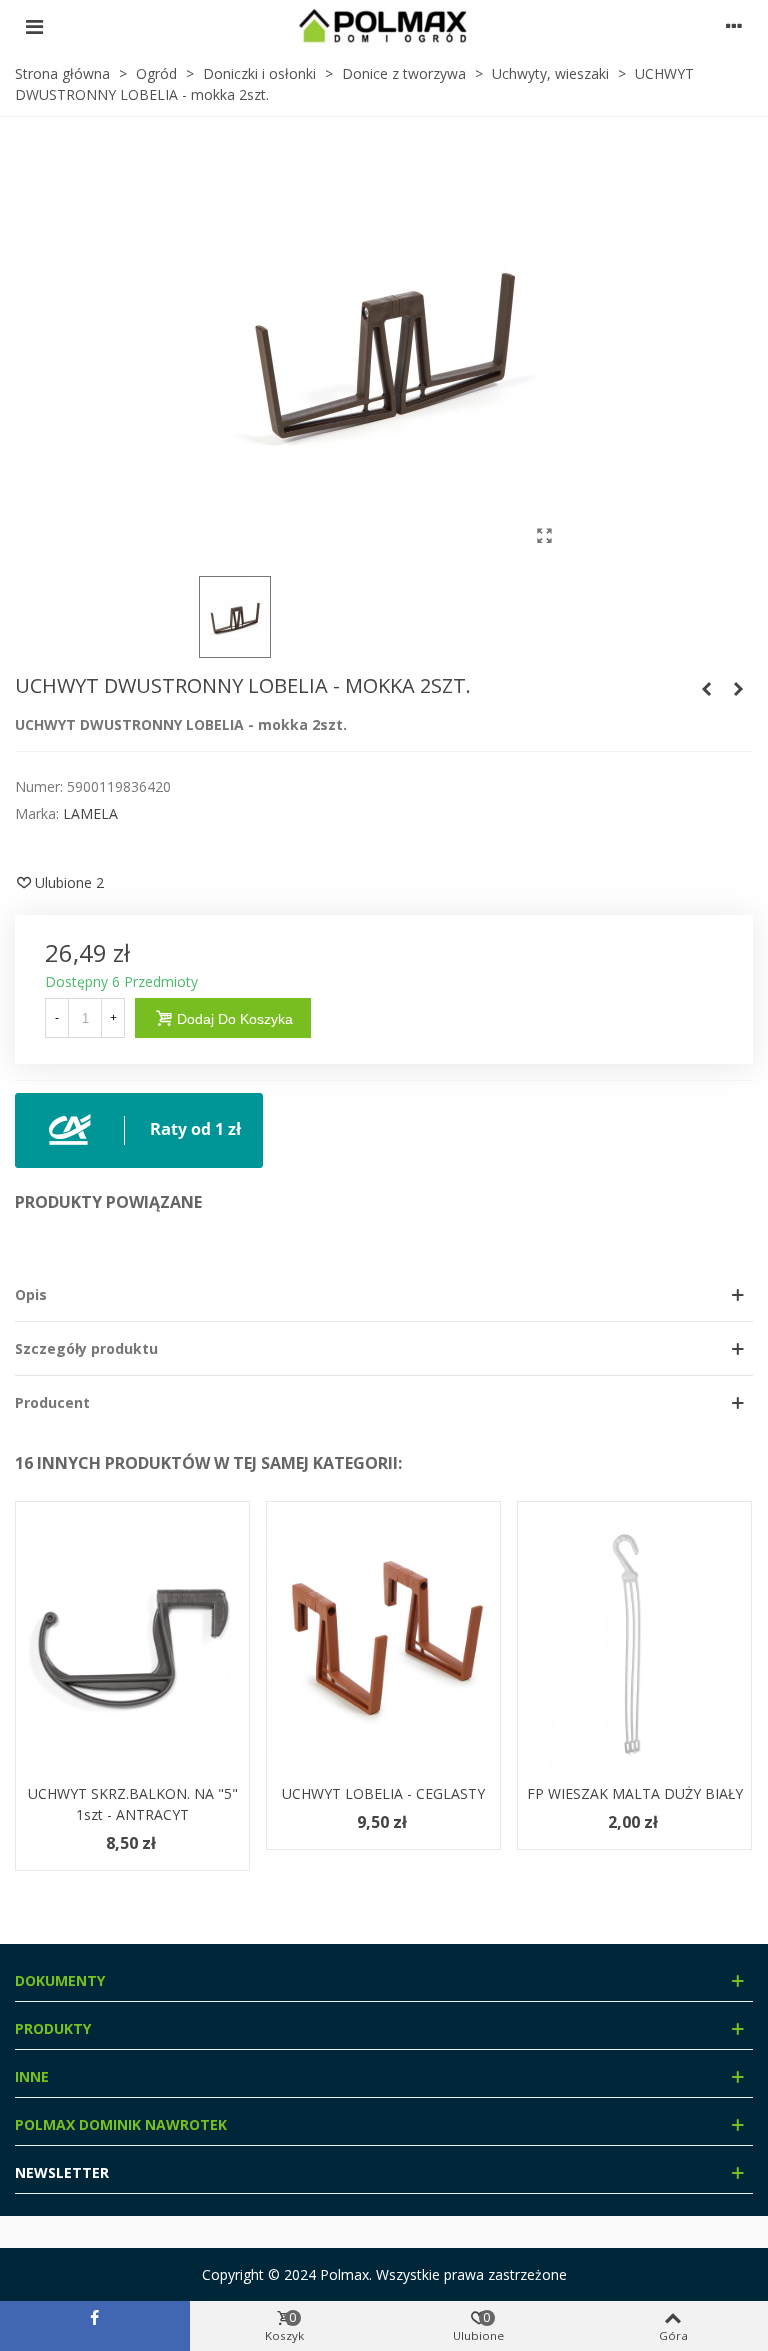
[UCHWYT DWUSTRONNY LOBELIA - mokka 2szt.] (544, 535)
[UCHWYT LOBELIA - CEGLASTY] (738, 689)
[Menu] (34, 26)
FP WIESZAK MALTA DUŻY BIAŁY (635, 1793)
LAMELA (90, 813)
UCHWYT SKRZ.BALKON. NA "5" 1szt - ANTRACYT (133, 1804)
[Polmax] (384, 26)
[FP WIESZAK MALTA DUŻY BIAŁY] (634, 1640)
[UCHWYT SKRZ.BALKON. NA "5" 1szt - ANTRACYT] (132, 1640)
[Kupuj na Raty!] (139, 1128)
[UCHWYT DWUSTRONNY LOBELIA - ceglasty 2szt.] (706, 689)
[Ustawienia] (734, 26)
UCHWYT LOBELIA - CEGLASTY (383, 1793)
